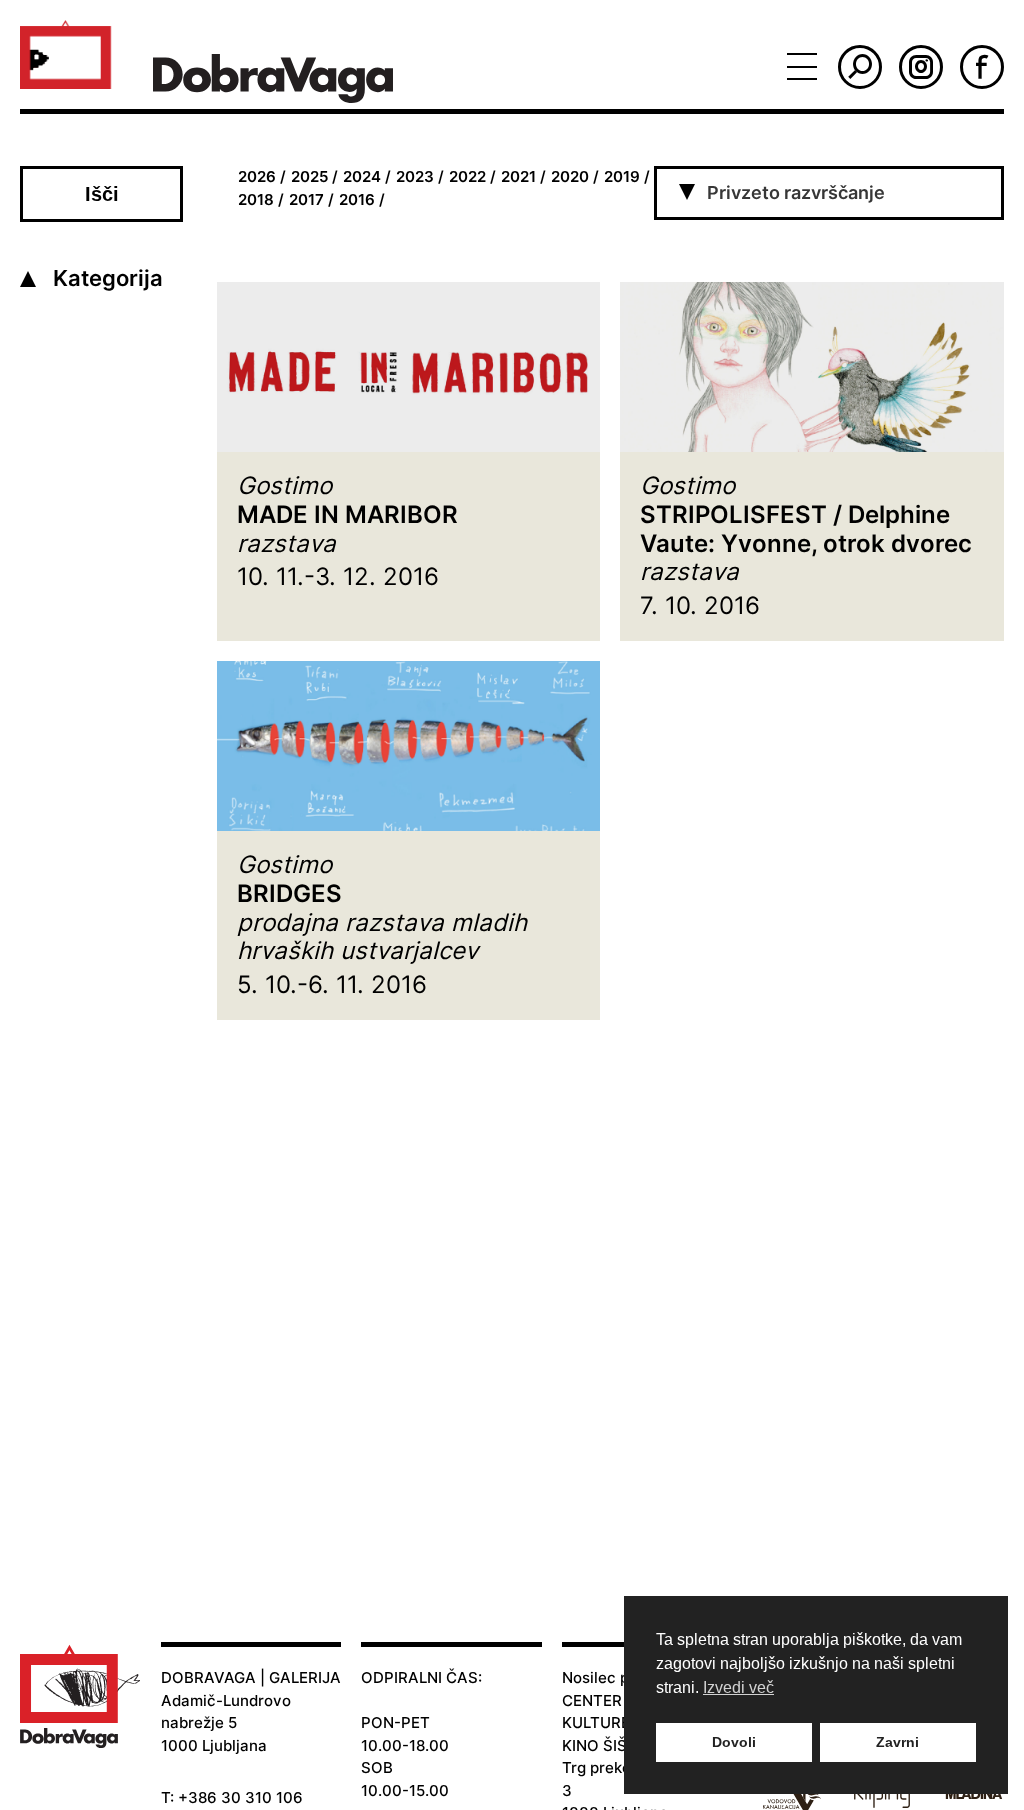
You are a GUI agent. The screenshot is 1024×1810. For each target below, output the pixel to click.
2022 (467, 176)
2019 (622, 176)
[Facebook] (982, 67)
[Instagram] (921, 67)
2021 (518, 176)
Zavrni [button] (897, 1742)
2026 (257, 176)
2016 (357, 199)
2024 (362, 176)
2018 (256, 199)
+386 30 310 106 (240, 1797)
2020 (570, 176)
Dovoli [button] (734, 1742)
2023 (415, 176)
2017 (306, 199)
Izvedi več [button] (738, 1687)
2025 (309, 176)
